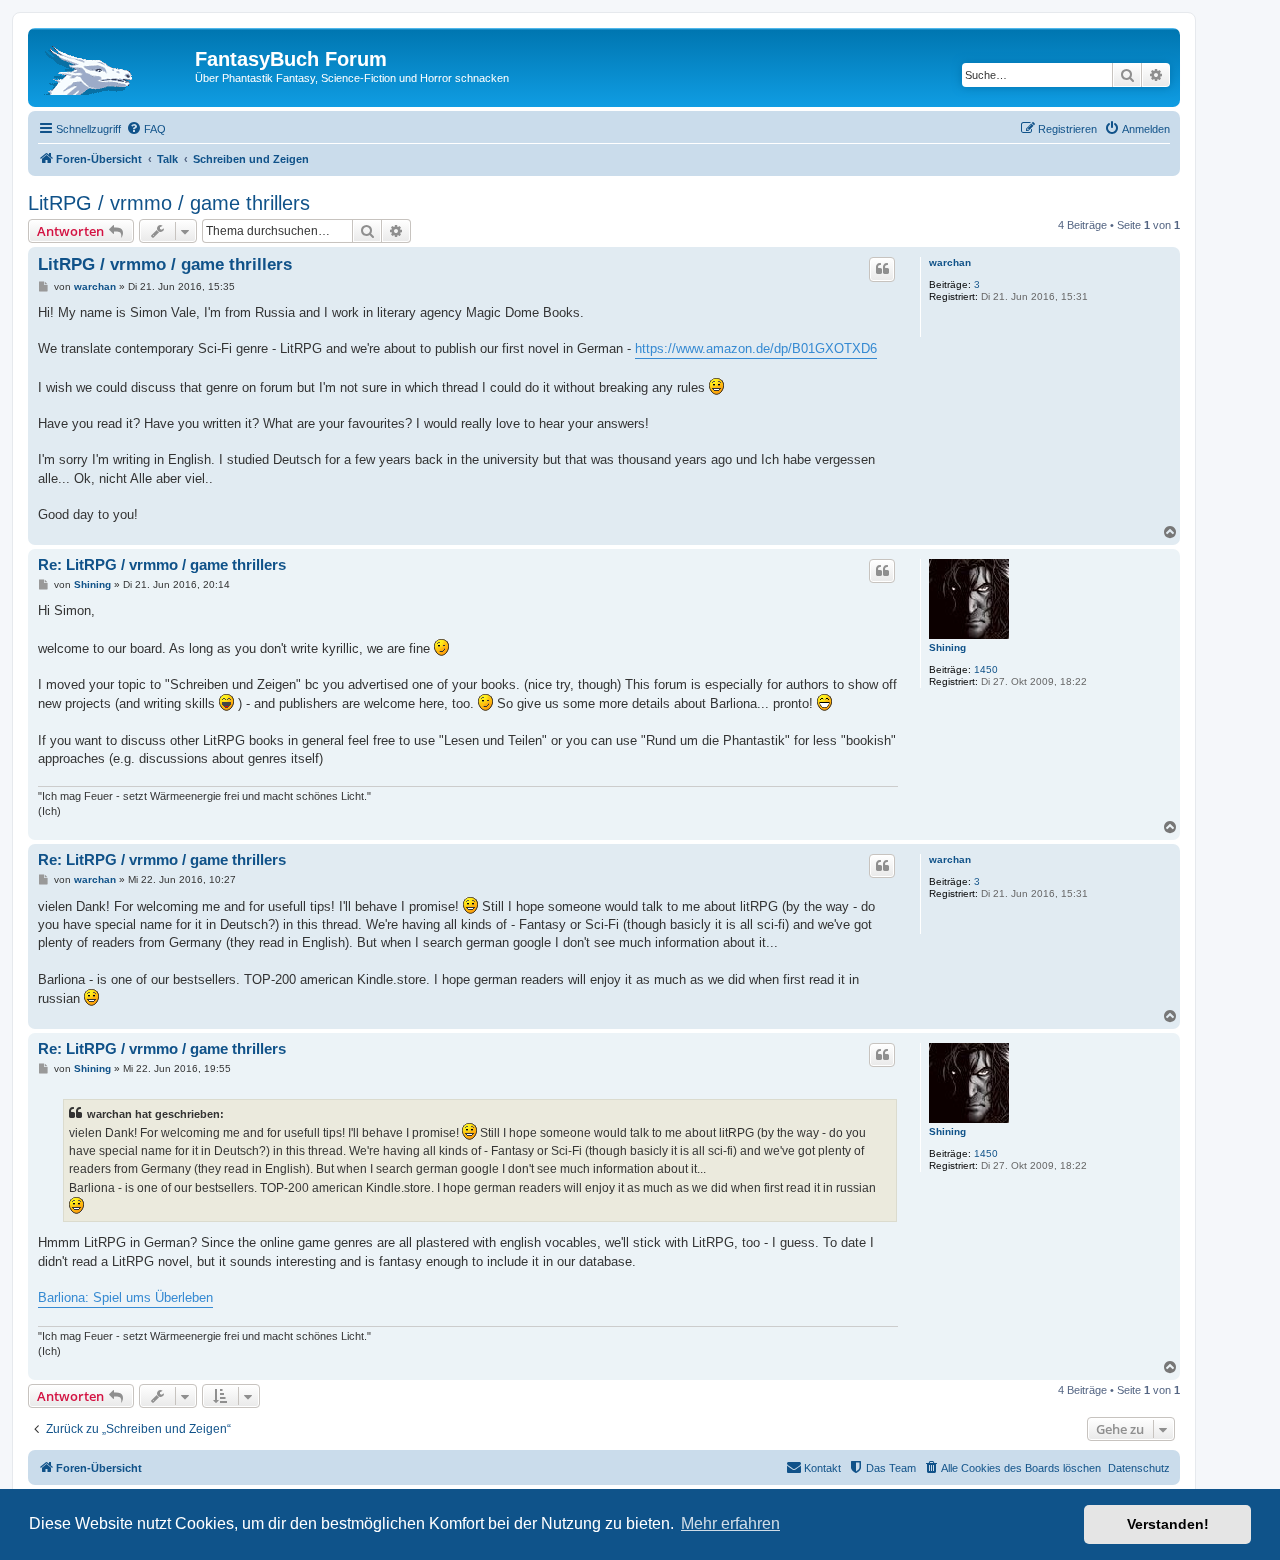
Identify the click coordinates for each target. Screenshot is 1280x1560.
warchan (950, 262)
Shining (947, 647)
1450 (986, 669)
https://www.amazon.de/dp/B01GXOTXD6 (756, 348)
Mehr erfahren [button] (730, 1523)
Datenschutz (1139, 1468)
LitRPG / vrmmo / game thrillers (169, 203)
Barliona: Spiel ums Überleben (125, 1297)
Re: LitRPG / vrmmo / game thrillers (162, 564)
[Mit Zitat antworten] (882, 269)
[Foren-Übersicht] (114, 65)
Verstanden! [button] (1168, 1524)
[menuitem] (146, 129)
